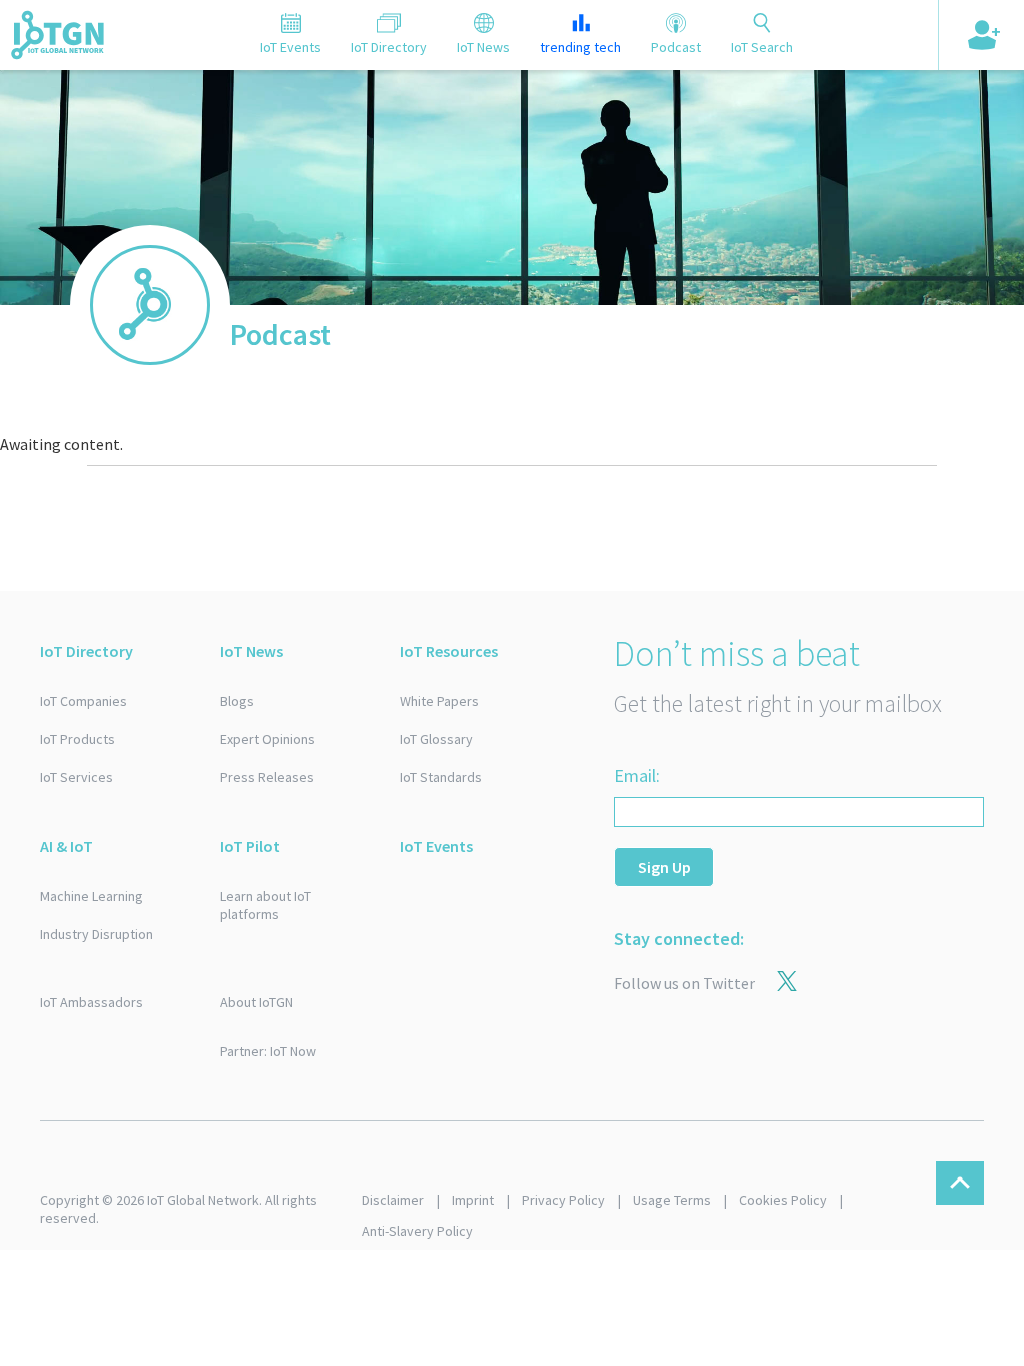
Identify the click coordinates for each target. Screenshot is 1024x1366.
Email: (637, 775)
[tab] (290, 35)
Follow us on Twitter (684, 983)
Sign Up (664, 867)
